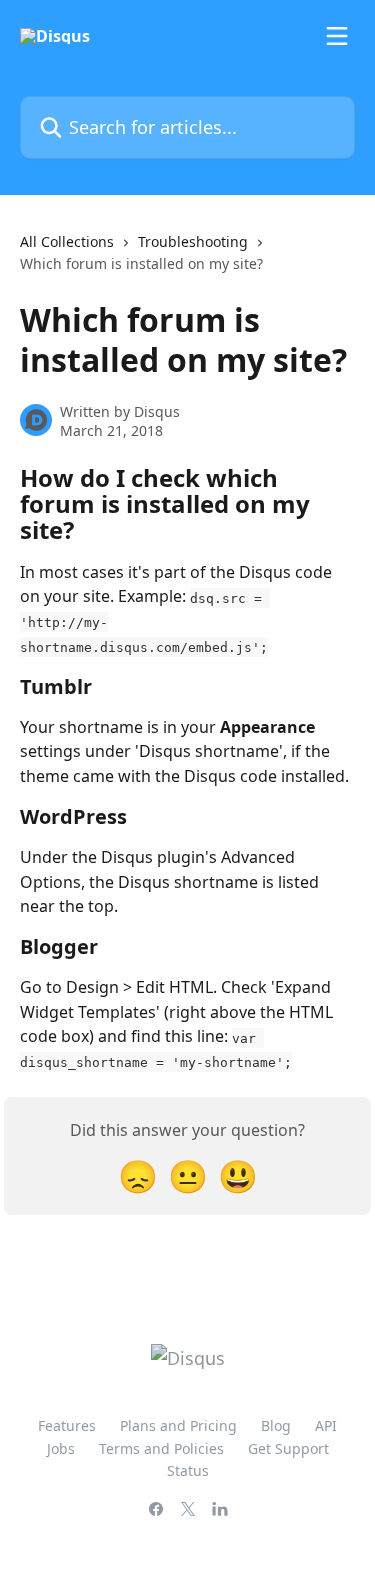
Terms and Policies (161, 1448)
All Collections (67, 241)
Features (67, 1425)
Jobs (61, 1448)
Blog (276, 1425)
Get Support (288, 1448)
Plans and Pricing (178, 1425)
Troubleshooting (193, 241)
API (326, 1425)
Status (188, 1470)
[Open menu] (337, 36)
